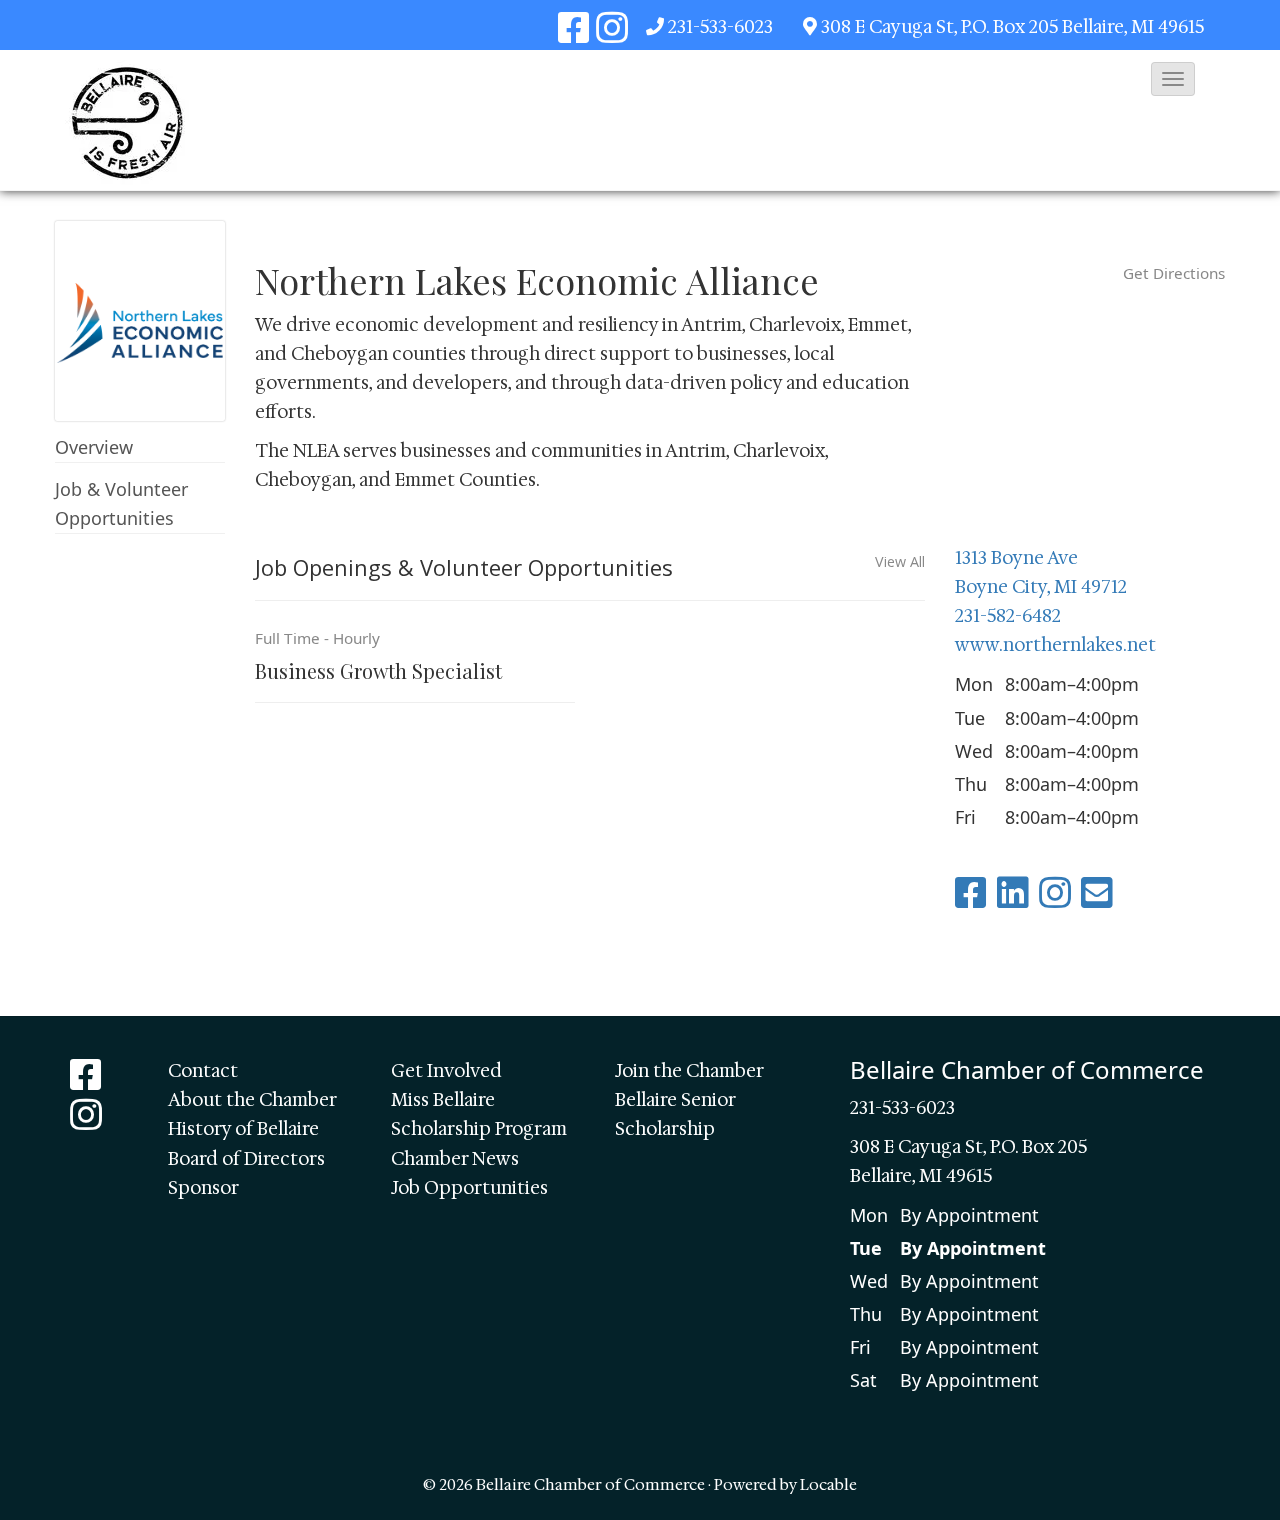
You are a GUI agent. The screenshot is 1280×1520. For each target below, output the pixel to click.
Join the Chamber (689, 1071)
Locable (828, 1484)
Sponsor (203, 1188)
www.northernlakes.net (1055, 645)
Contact (203, 1071)
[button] (1173, 79)
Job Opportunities (469, 1188)
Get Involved (446, 1071)
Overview (94, 447)
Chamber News (455, 1159)
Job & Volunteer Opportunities (121, 503)
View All (900, 562)
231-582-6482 (1008, 616)
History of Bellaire (243, 1129)
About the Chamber (252, 1100)
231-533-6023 (720, 27)
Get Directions (1174, 273)
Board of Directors (246, 1159)
